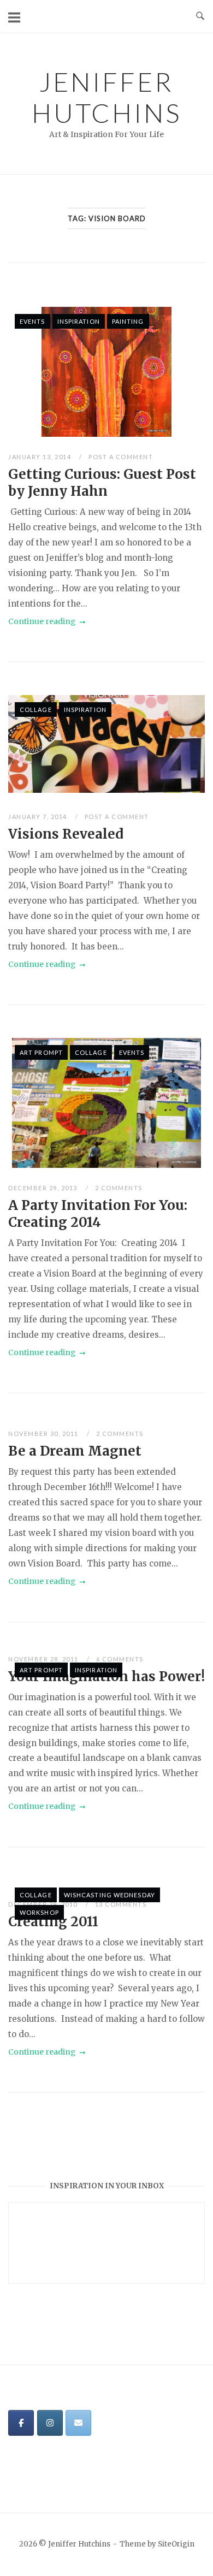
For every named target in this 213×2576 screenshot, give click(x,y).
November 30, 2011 (44, 1434)
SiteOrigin (176, 2544)
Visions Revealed (66, 834)
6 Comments (120, 1659)
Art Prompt (41, 1052)
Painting (128, 321)
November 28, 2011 (44, 1659)
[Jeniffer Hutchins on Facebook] (21, 2423)
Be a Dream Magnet (75, 1451)
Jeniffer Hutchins (106, 97)
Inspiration (79, 321)
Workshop (39, 1912)
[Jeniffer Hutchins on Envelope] (78, 2423)
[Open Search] (200, 16)
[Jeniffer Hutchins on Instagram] (50, 2423)
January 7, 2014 (39, 817)
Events (32, 321)
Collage (36, 710)
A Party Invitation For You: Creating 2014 (98, 1214)
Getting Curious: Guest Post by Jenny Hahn (102, 483)
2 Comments (119, 1188)
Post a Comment (121, 457)
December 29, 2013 (44, 1188)
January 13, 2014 (41, 457)
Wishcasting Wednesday (110, 1895)
